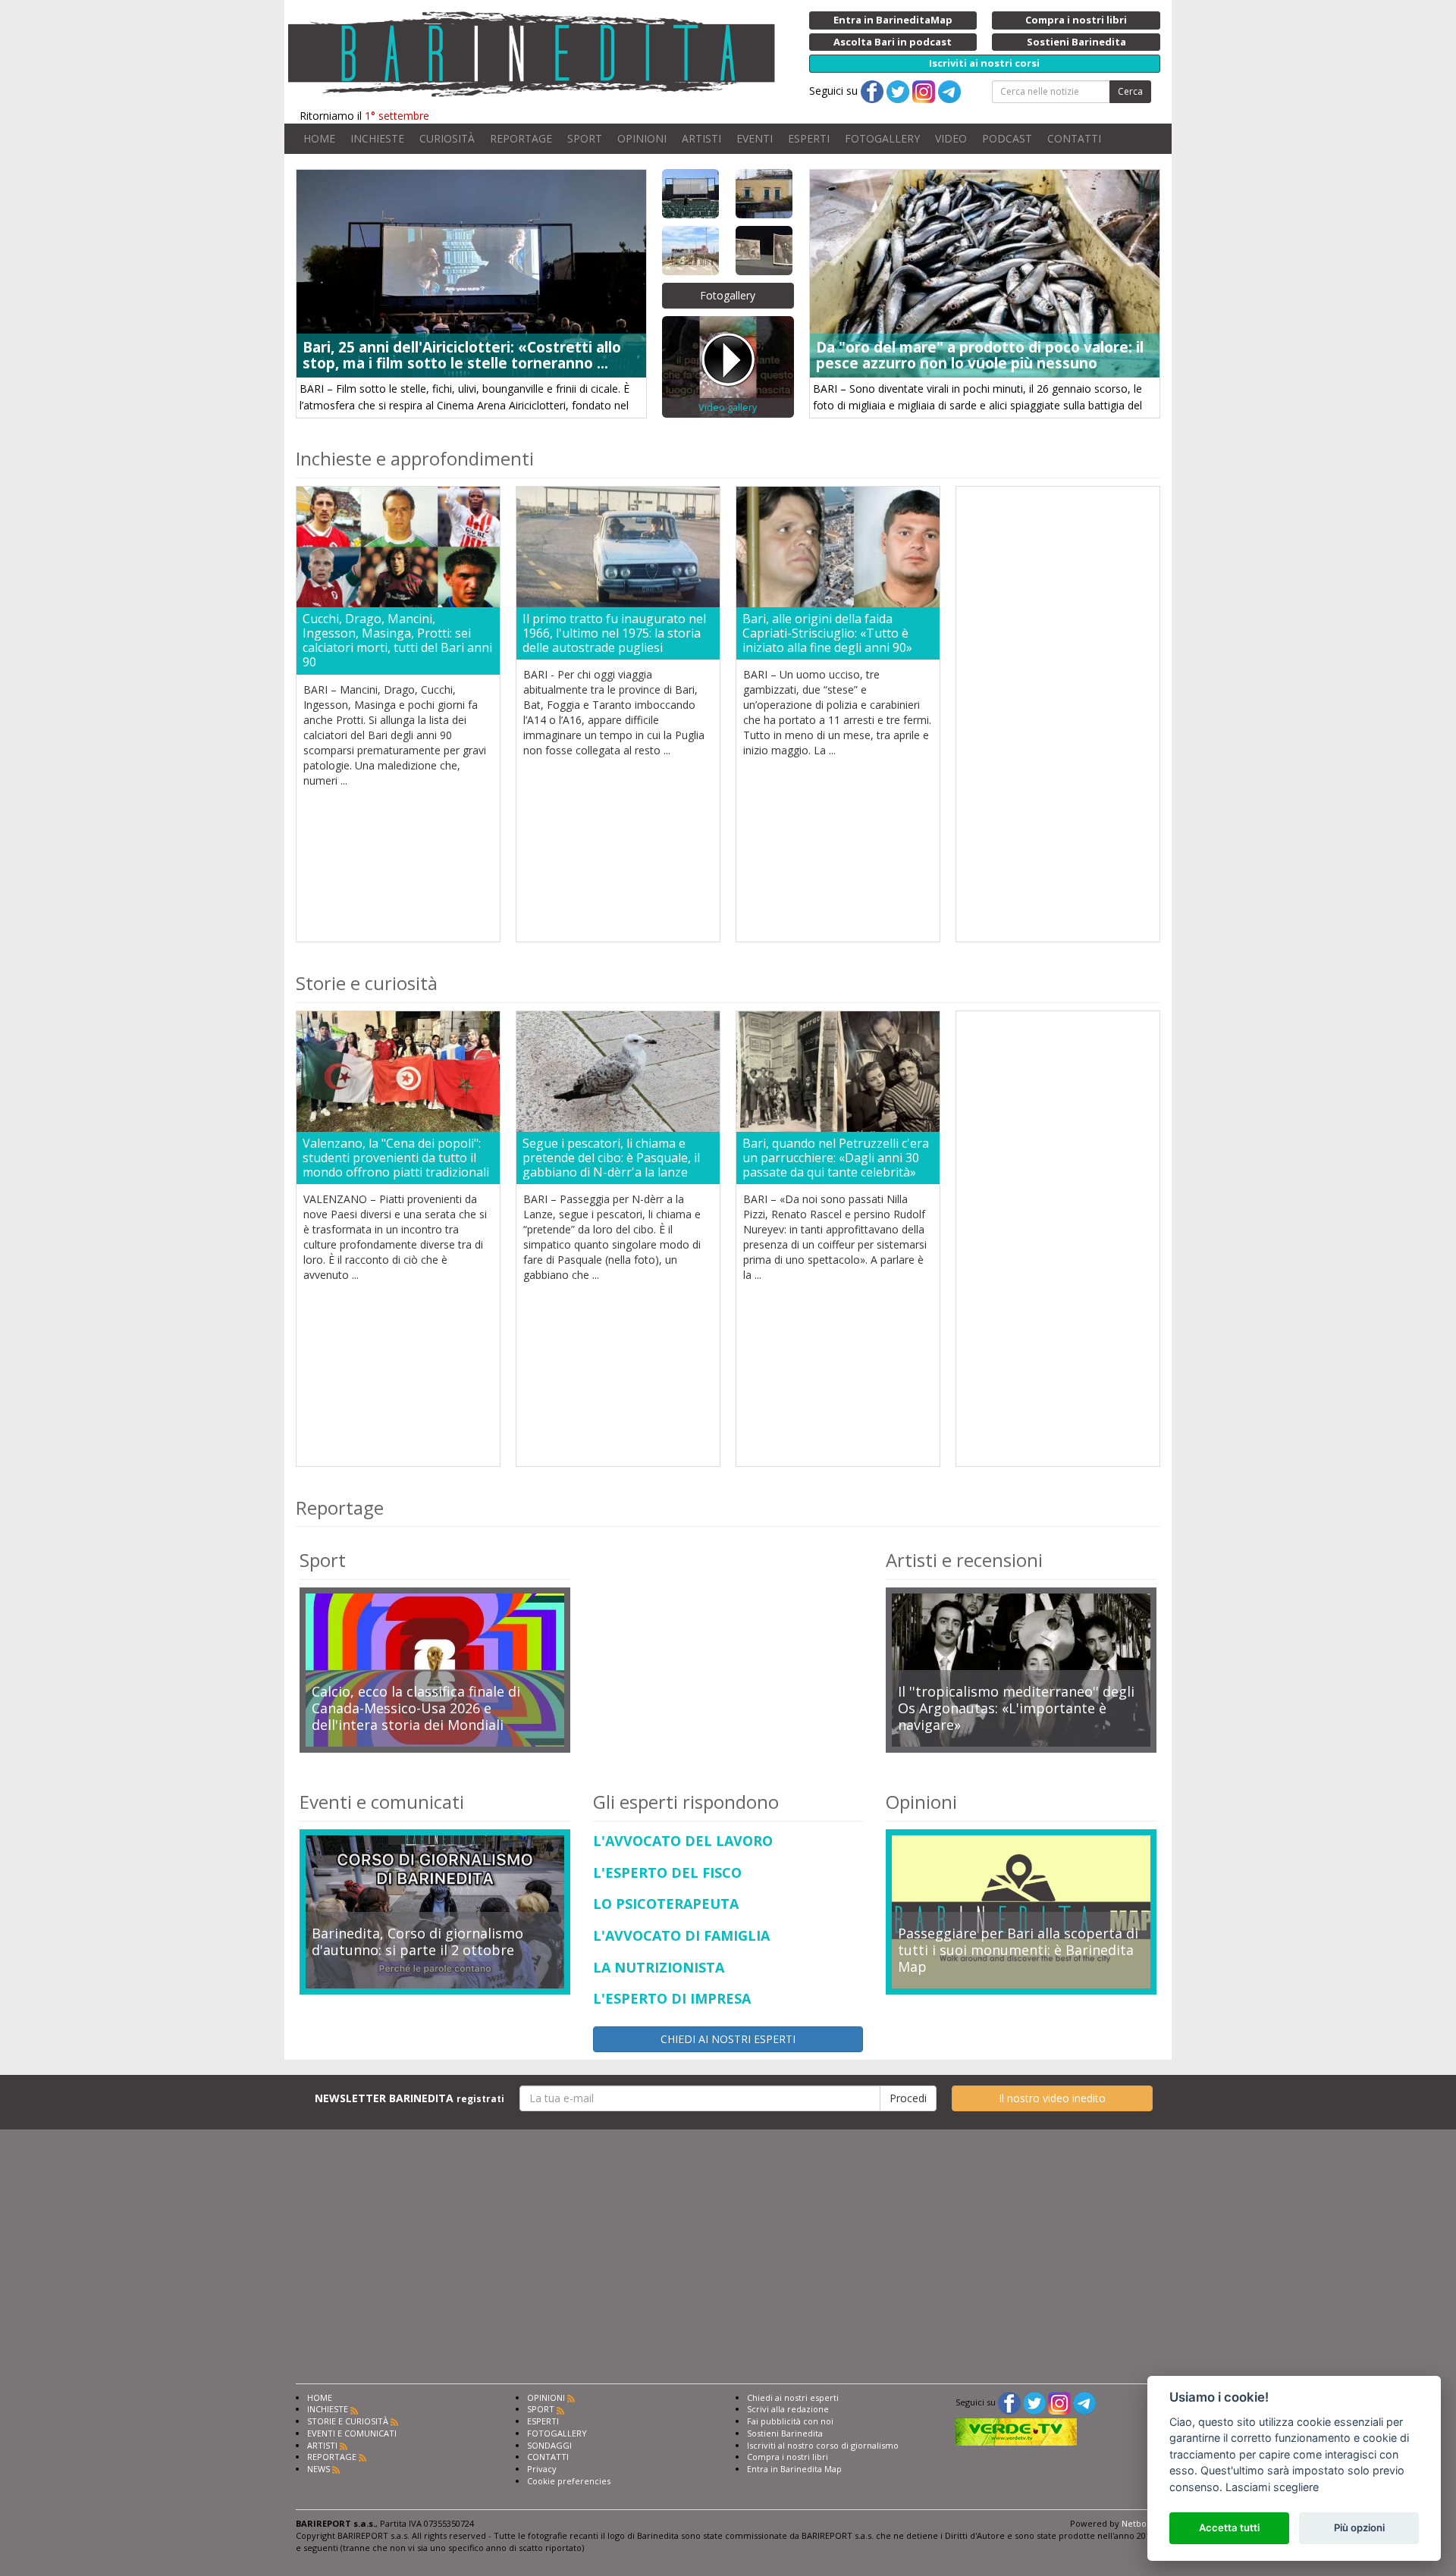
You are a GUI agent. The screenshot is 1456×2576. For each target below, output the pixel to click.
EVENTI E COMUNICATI (352, 2433)
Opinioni (921, 1802)
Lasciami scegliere (1272, 2487)
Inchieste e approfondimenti (415, 458)
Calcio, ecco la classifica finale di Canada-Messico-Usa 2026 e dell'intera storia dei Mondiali (416, 1708)
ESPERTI (809, 138)
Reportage (340, 1507)
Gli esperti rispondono (686, 1802)
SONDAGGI (549, 2445)
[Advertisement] (1058, 714)
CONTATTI (1074, 138)
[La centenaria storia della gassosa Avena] (765, 251)
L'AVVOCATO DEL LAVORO (683, 1841)
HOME (319, 138)
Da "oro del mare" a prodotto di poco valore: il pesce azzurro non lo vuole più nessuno (980, 355)
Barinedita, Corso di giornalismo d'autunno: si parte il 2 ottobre (417, 1942)
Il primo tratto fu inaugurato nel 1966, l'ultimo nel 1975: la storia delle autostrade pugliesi (614, 634)
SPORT (585, 138)
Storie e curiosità (367, 983)
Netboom (1141, 2523)
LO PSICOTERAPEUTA (666, 1904)
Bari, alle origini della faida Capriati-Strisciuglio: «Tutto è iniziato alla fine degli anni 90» (827, 634)
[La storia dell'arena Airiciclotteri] (691, 194)
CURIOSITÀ (447, 138)
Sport (323, 1560)
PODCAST (1007, 138)
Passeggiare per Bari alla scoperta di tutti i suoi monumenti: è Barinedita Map (1018, 1950)
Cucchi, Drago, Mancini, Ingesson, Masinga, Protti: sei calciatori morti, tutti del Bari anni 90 (397, 641)
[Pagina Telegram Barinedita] (1084, 2402)
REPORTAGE (521, 138)
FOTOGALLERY (882, 138)
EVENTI (755, 138)
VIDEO (951, 138)
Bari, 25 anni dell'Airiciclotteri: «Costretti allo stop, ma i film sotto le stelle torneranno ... (462, 355)
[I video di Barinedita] (728, 367)
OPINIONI (642, 138)
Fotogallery (728, 295)
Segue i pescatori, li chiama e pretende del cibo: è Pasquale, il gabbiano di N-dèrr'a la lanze (611, 1158)
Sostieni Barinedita (785, 2433)
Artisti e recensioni (964, 1560)
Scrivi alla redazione (788, 2409)
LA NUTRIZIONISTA (659, 1968)
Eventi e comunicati (382, 1802)
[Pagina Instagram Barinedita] (1059, 2402)
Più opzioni (1359, 2527)
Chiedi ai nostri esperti (793, 2397)
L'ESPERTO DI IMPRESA (672, 1999)
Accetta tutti (1229, 2527)
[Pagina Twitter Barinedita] (1034, 2402)
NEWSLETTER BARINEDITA (409, 2098)
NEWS (318, 2469)
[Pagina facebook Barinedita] (1009, 2402)
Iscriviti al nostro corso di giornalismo (823, 2445)
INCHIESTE (377, 138)
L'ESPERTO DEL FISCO (667, 1873)
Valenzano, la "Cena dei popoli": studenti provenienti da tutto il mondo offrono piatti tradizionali (396, 1158)
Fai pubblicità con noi (790, 2421)
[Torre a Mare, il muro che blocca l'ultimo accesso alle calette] (691, 251)
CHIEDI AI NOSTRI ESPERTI (728, 2039)
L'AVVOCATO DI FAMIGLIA (681, 1936)
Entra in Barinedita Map (794, 2469)
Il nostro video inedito (1052, 2098)
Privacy (542, 2469)
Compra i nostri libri (788, 2457)
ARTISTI (701, 138)
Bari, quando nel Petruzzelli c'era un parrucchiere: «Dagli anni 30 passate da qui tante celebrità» (836, 1158)
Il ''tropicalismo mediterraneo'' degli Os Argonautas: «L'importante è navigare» (1016, 1708)
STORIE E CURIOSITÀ (348, 2421)
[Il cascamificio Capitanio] (765, 194)
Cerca (1130, 91)
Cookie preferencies (569, 2481)
